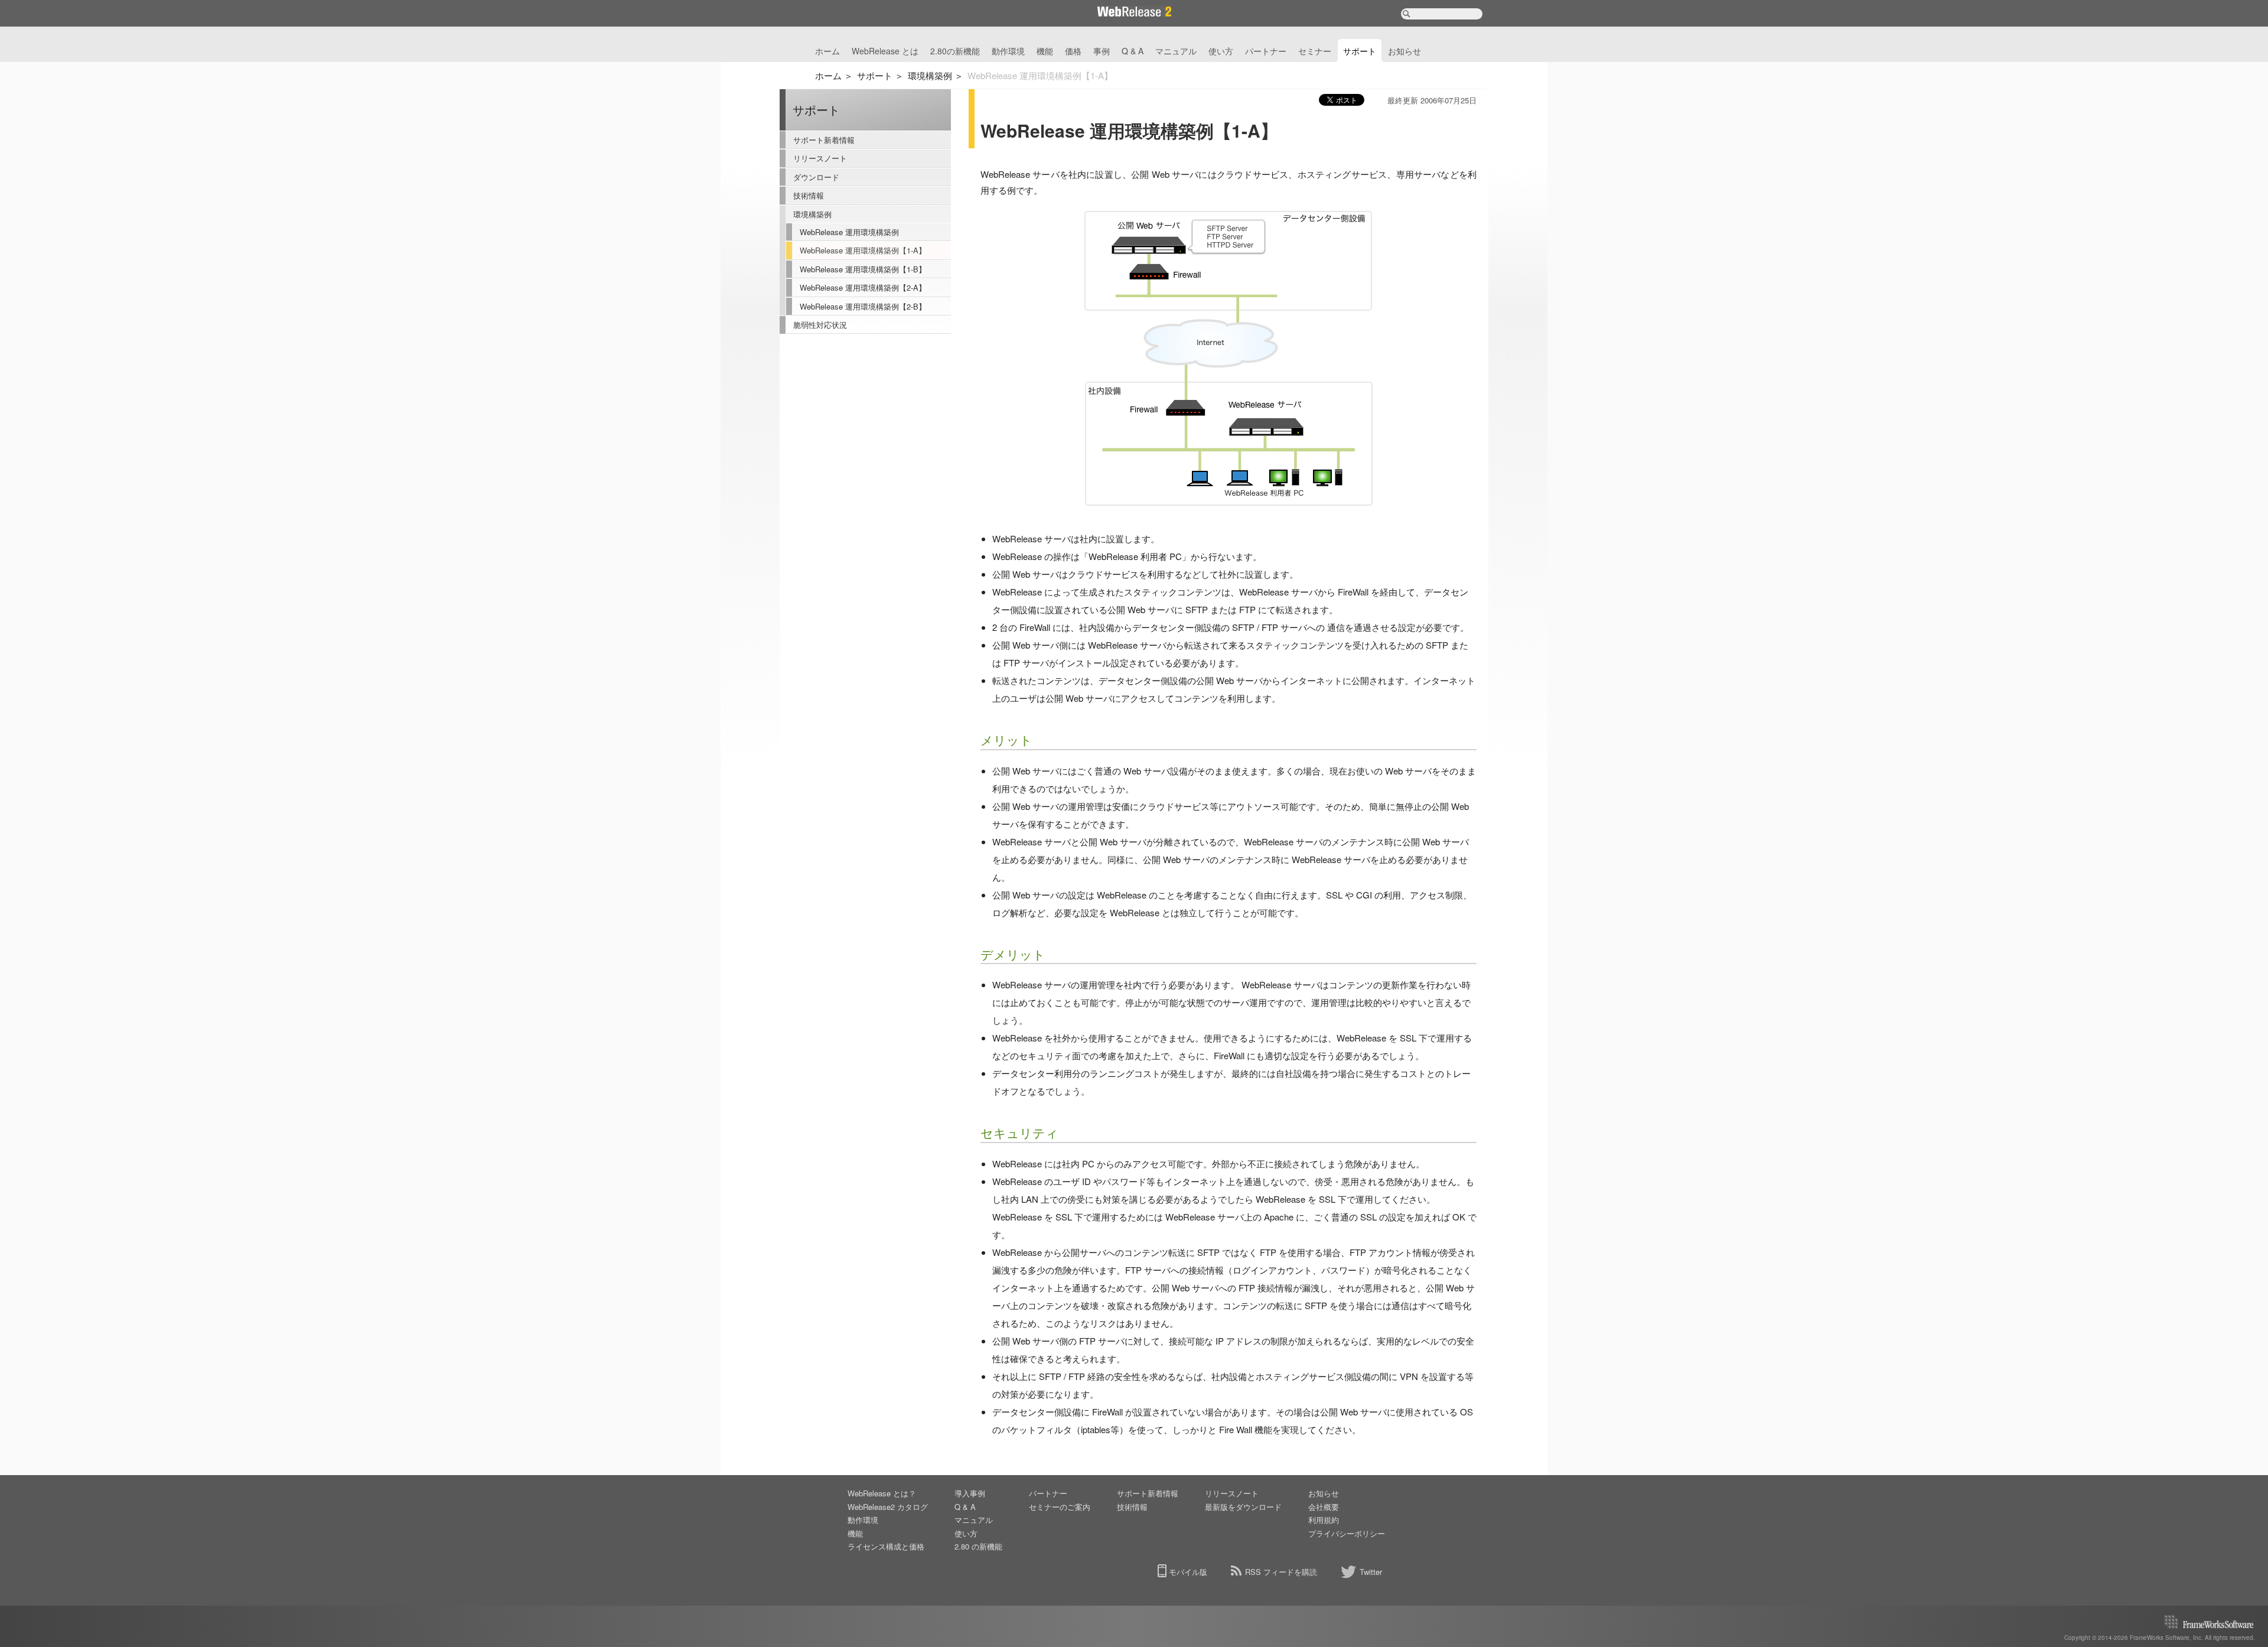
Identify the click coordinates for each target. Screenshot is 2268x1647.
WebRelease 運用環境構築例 (849, 232)
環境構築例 (930, 75)
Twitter (1371, 1572)
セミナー (1315, 51)
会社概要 (1324, 1507)
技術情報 (809, 195)
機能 (1045, 51)
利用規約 (1324, 1520)
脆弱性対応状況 (820, 325)
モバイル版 (1188, 1572)
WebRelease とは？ (882, 1493)
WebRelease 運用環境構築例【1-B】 (863, 269)
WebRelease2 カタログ (888, 1507)
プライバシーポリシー (1347, 1533)
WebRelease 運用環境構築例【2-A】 (863, 287)
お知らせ (1405, 51)
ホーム (827, 51)
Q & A (1133, 51)
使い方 (1221, 51)
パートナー (1266, 51)
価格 (1073, 51)
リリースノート (820, 158)
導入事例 (970, 1493)
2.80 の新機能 (978, 1546)
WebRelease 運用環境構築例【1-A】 (863, 250)
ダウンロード (816, 177)
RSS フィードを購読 (1281, 1572)
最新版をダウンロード (1243, 1507)
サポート (1360, 51)
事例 (1102, 51)
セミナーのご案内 (1060, 1507)
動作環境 (1008, 51)
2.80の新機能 (955, 51)
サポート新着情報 (824, 140)
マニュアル (1176, 51)
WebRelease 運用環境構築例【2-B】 (863, 306)
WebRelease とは (885, 51)
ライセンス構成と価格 (886, 1546)
